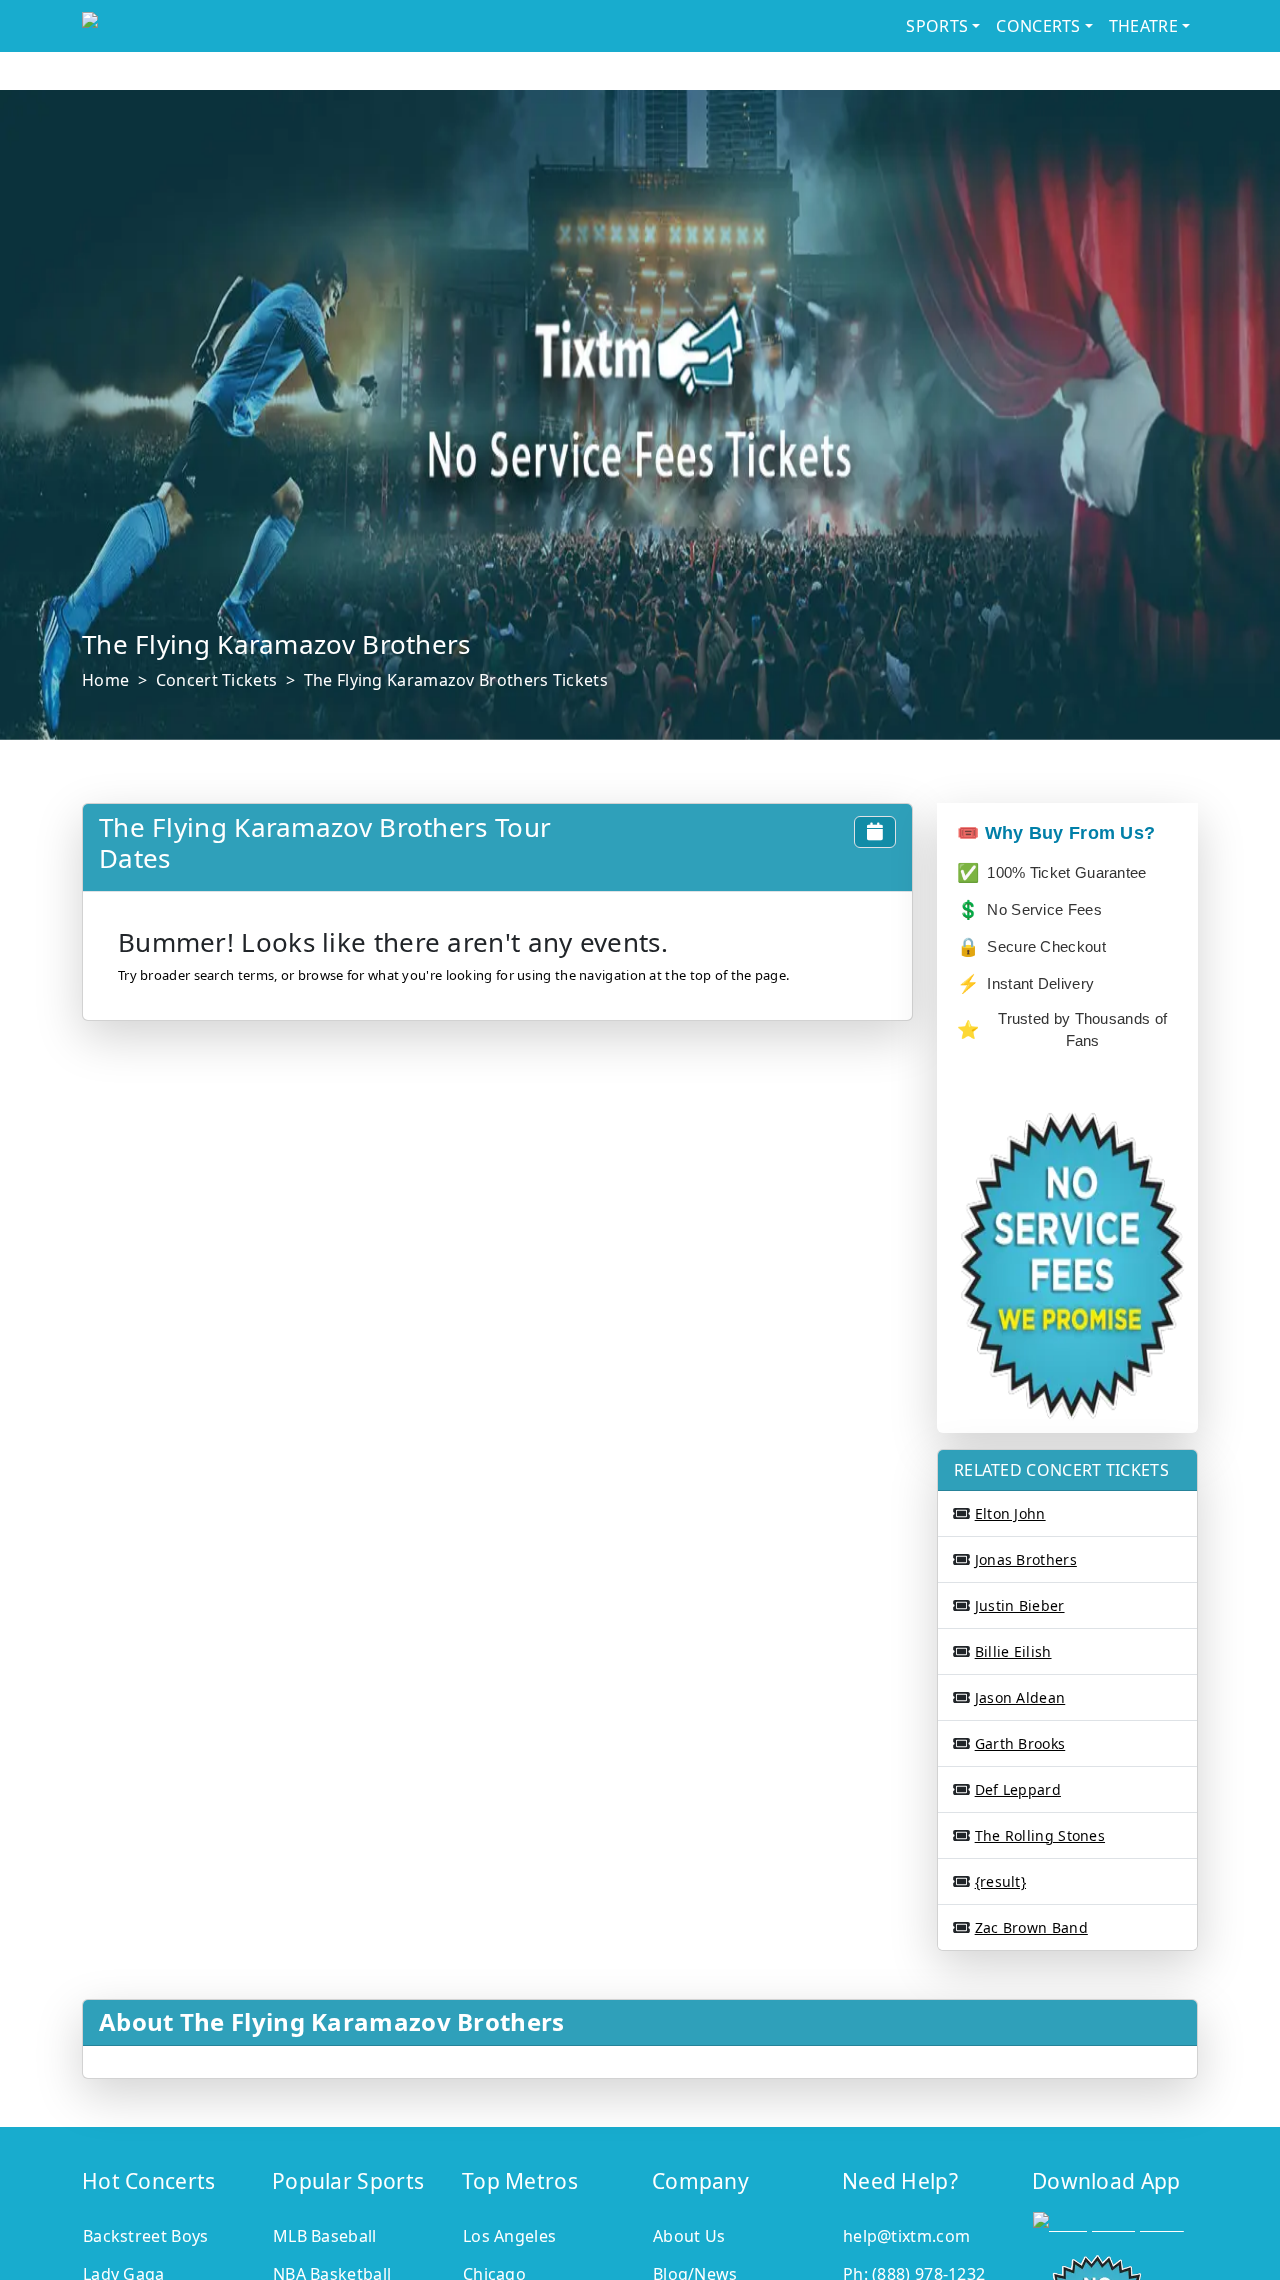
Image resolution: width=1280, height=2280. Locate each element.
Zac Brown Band (1031, 1927)
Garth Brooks (1020, 1743)
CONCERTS (1038, 26)
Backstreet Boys (146, 2236)
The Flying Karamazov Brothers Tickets (456, 680)
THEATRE (1143, 26)
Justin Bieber (1020, 1605)
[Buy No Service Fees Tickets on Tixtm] (243, 26)
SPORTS (937, 26)
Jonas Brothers (1026, 1559)
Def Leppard (1018, 1789)
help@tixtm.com (906, 2236)
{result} (1000, 1881)
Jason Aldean (1020, 1697)
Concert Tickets (217, 680)
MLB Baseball (325, 2236)
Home (105, 680)
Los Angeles (509, 2236)
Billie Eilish (1013, 1651)
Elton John (1010, 1513)
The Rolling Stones (1040, 1835)
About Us (689, 2236)
